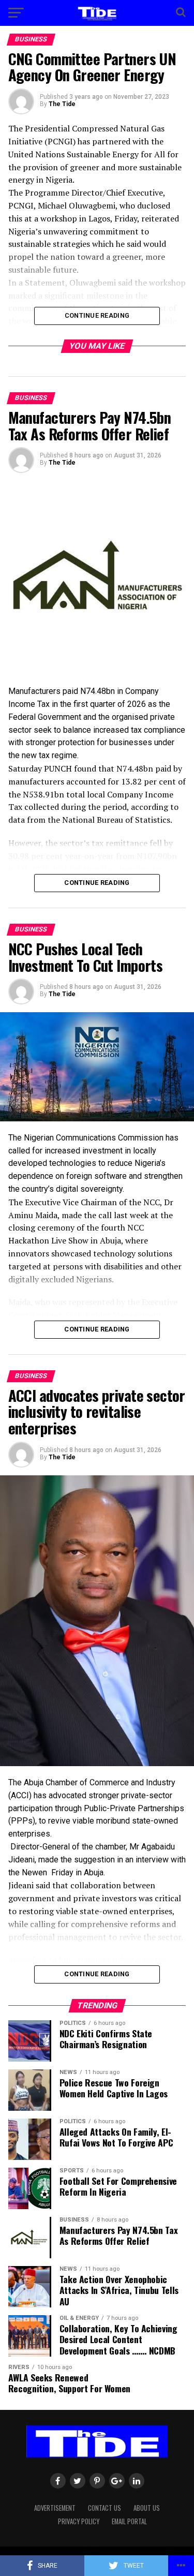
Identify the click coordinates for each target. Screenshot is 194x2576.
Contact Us (105, 2508)
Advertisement (55, 2508)
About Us (147, 2508)
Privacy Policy (79, 2521)
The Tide (62, 104)
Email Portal (129, 2521)
